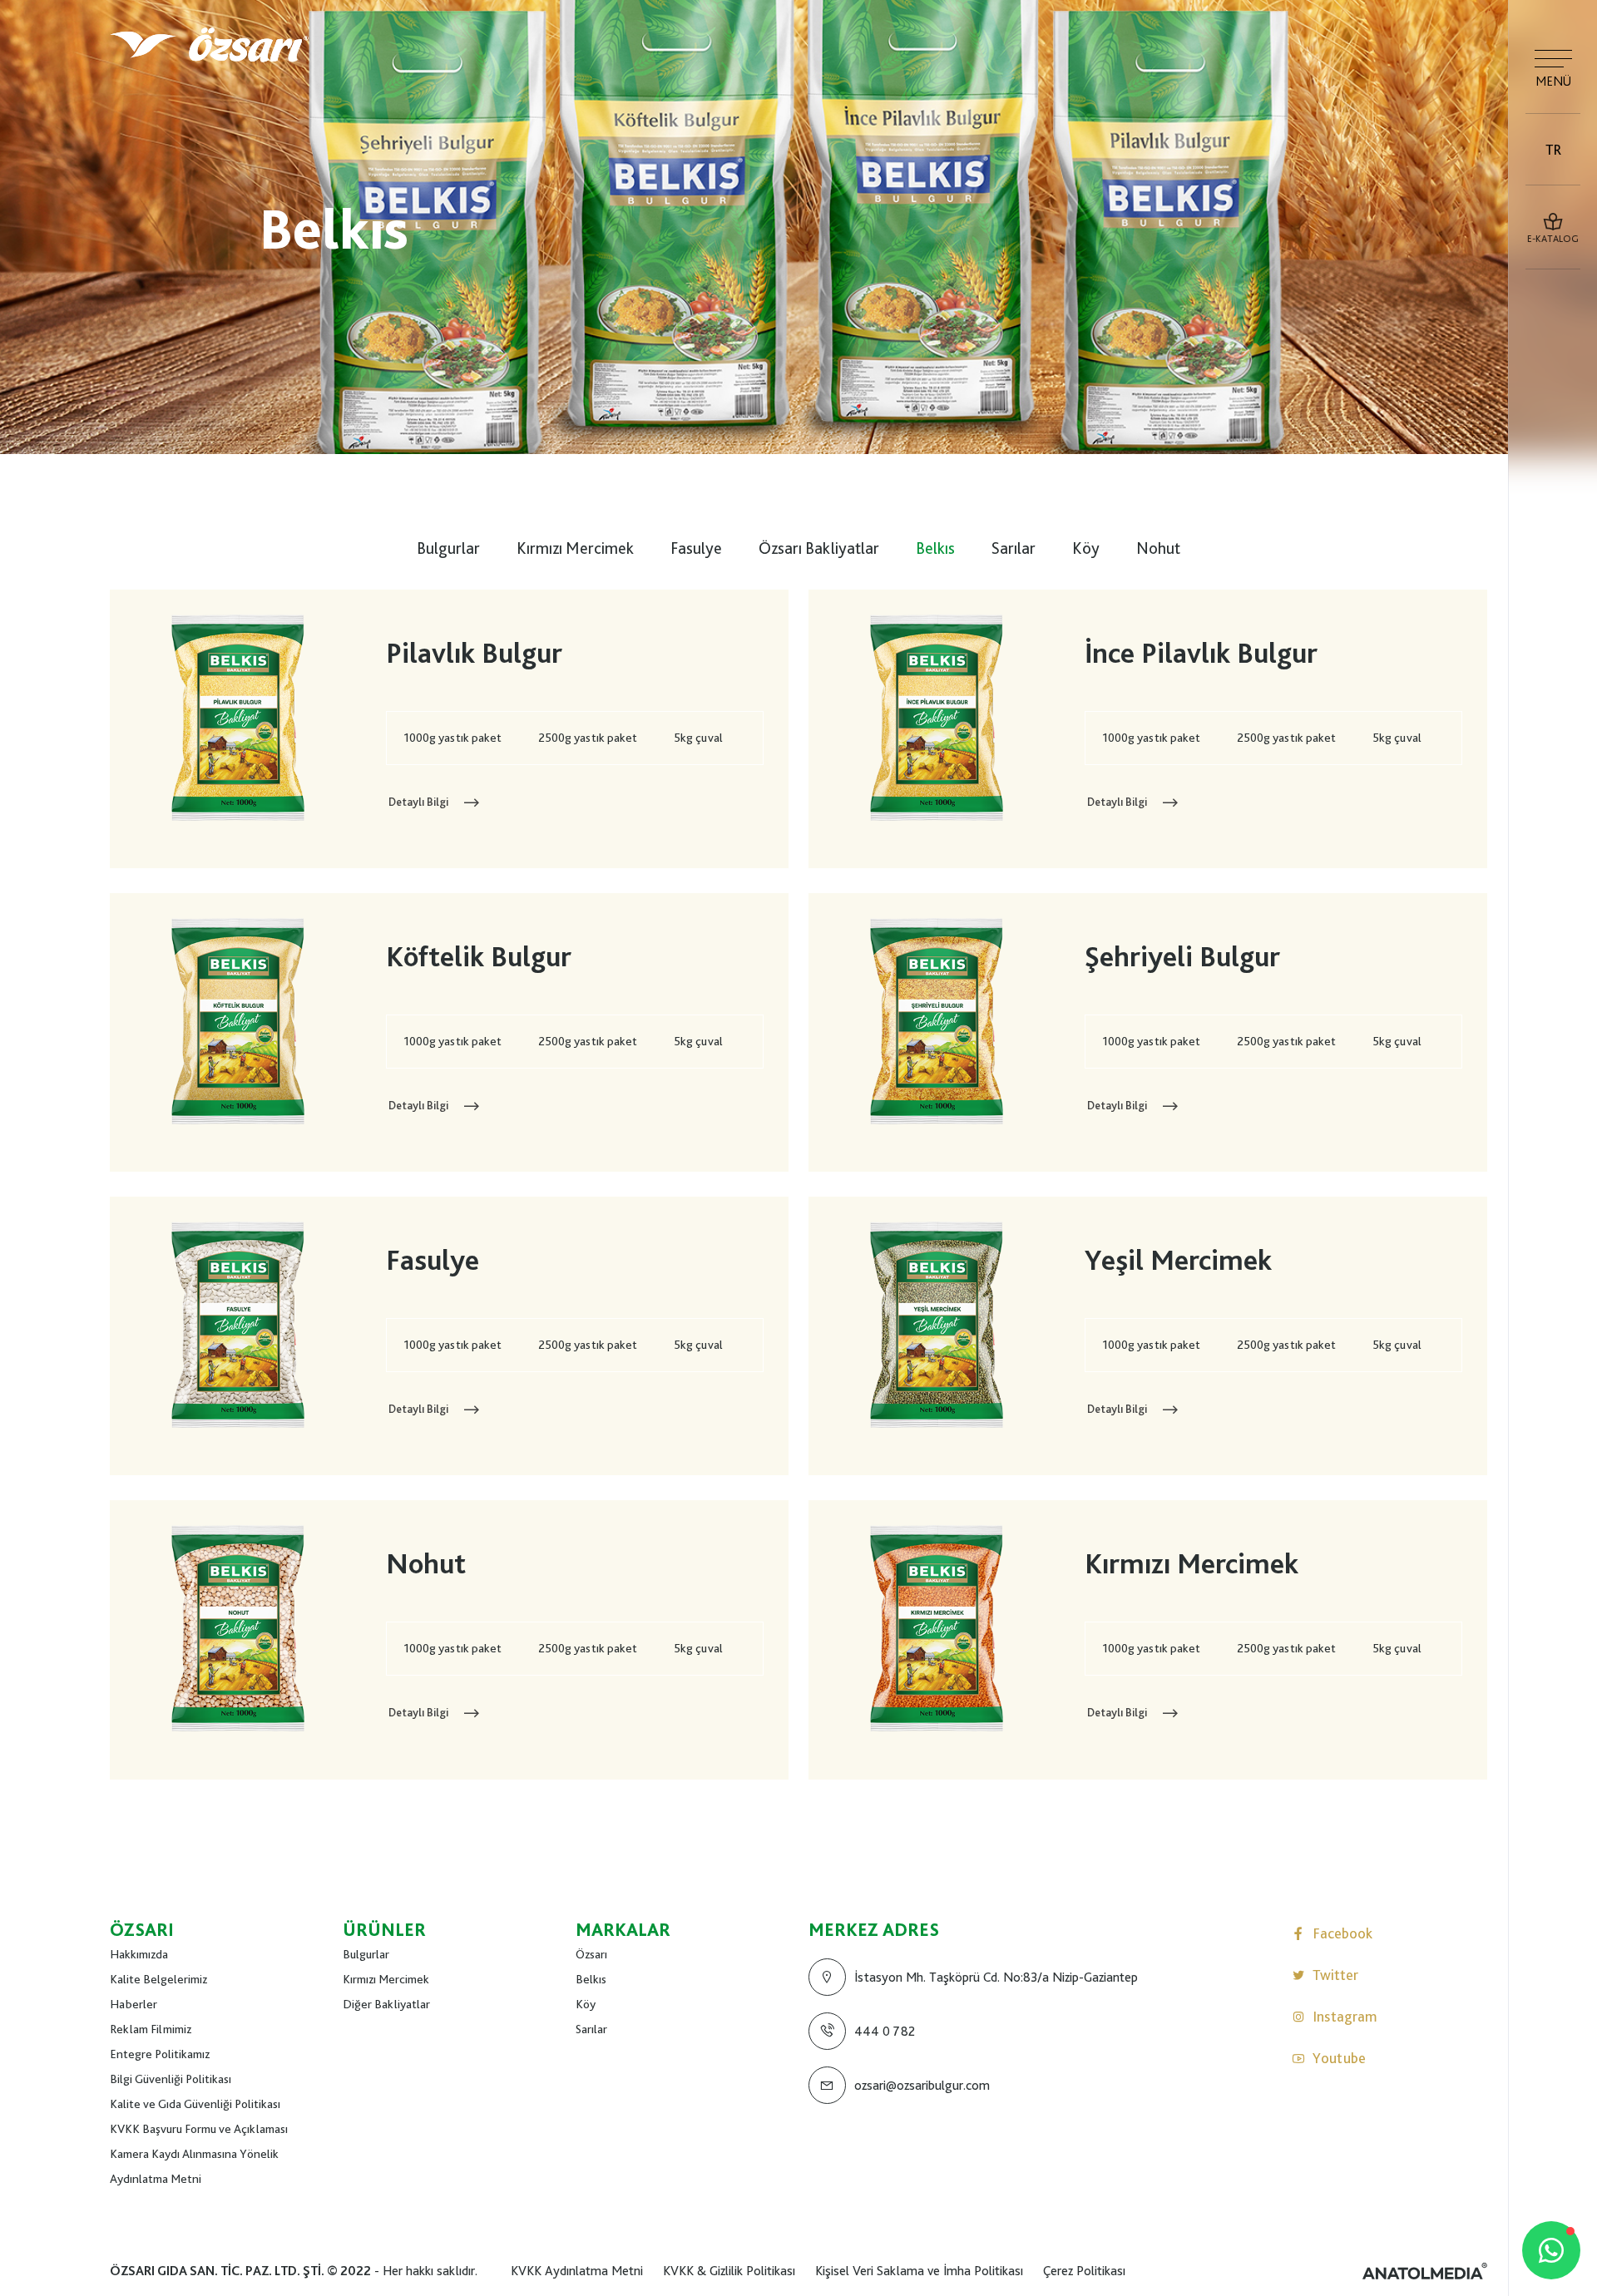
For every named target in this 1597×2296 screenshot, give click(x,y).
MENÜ (1553, 81)
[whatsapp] (1551, 2250)
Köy (1086, 548)
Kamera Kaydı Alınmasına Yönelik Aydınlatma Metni (194, 2166)
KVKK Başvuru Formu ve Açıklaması (199, 2129)
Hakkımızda (139, 1954)
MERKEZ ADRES (874, 1929)
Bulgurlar (448, 548)
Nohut (1158, 548)
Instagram (1345, 2016)
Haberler (133, 2004)
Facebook (1342, 1933)
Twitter (1335, 1975)
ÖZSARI (142, 1929)
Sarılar (1014, 548)
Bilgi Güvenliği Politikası (171, 2079)
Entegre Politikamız (160, 2054)
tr (1553, 149)
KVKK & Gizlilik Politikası (729, 2271)
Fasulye (696, 548)
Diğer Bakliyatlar (386, 2004)
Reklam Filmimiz (151, 2029)
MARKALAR (623, 1929)
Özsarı (591, 1954)
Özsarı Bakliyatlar (819, 548)
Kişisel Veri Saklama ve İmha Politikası (919, 2271)
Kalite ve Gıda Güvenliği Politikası (195, 2104)
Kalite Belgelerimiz (158, 1979)
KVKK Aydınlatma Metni (577, 2271)
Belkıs (935, 548)
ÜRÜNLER (384, 1929)
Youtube (1339, 2058)
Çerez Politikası (1084, 2271)
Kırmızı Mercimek (575, 548)
